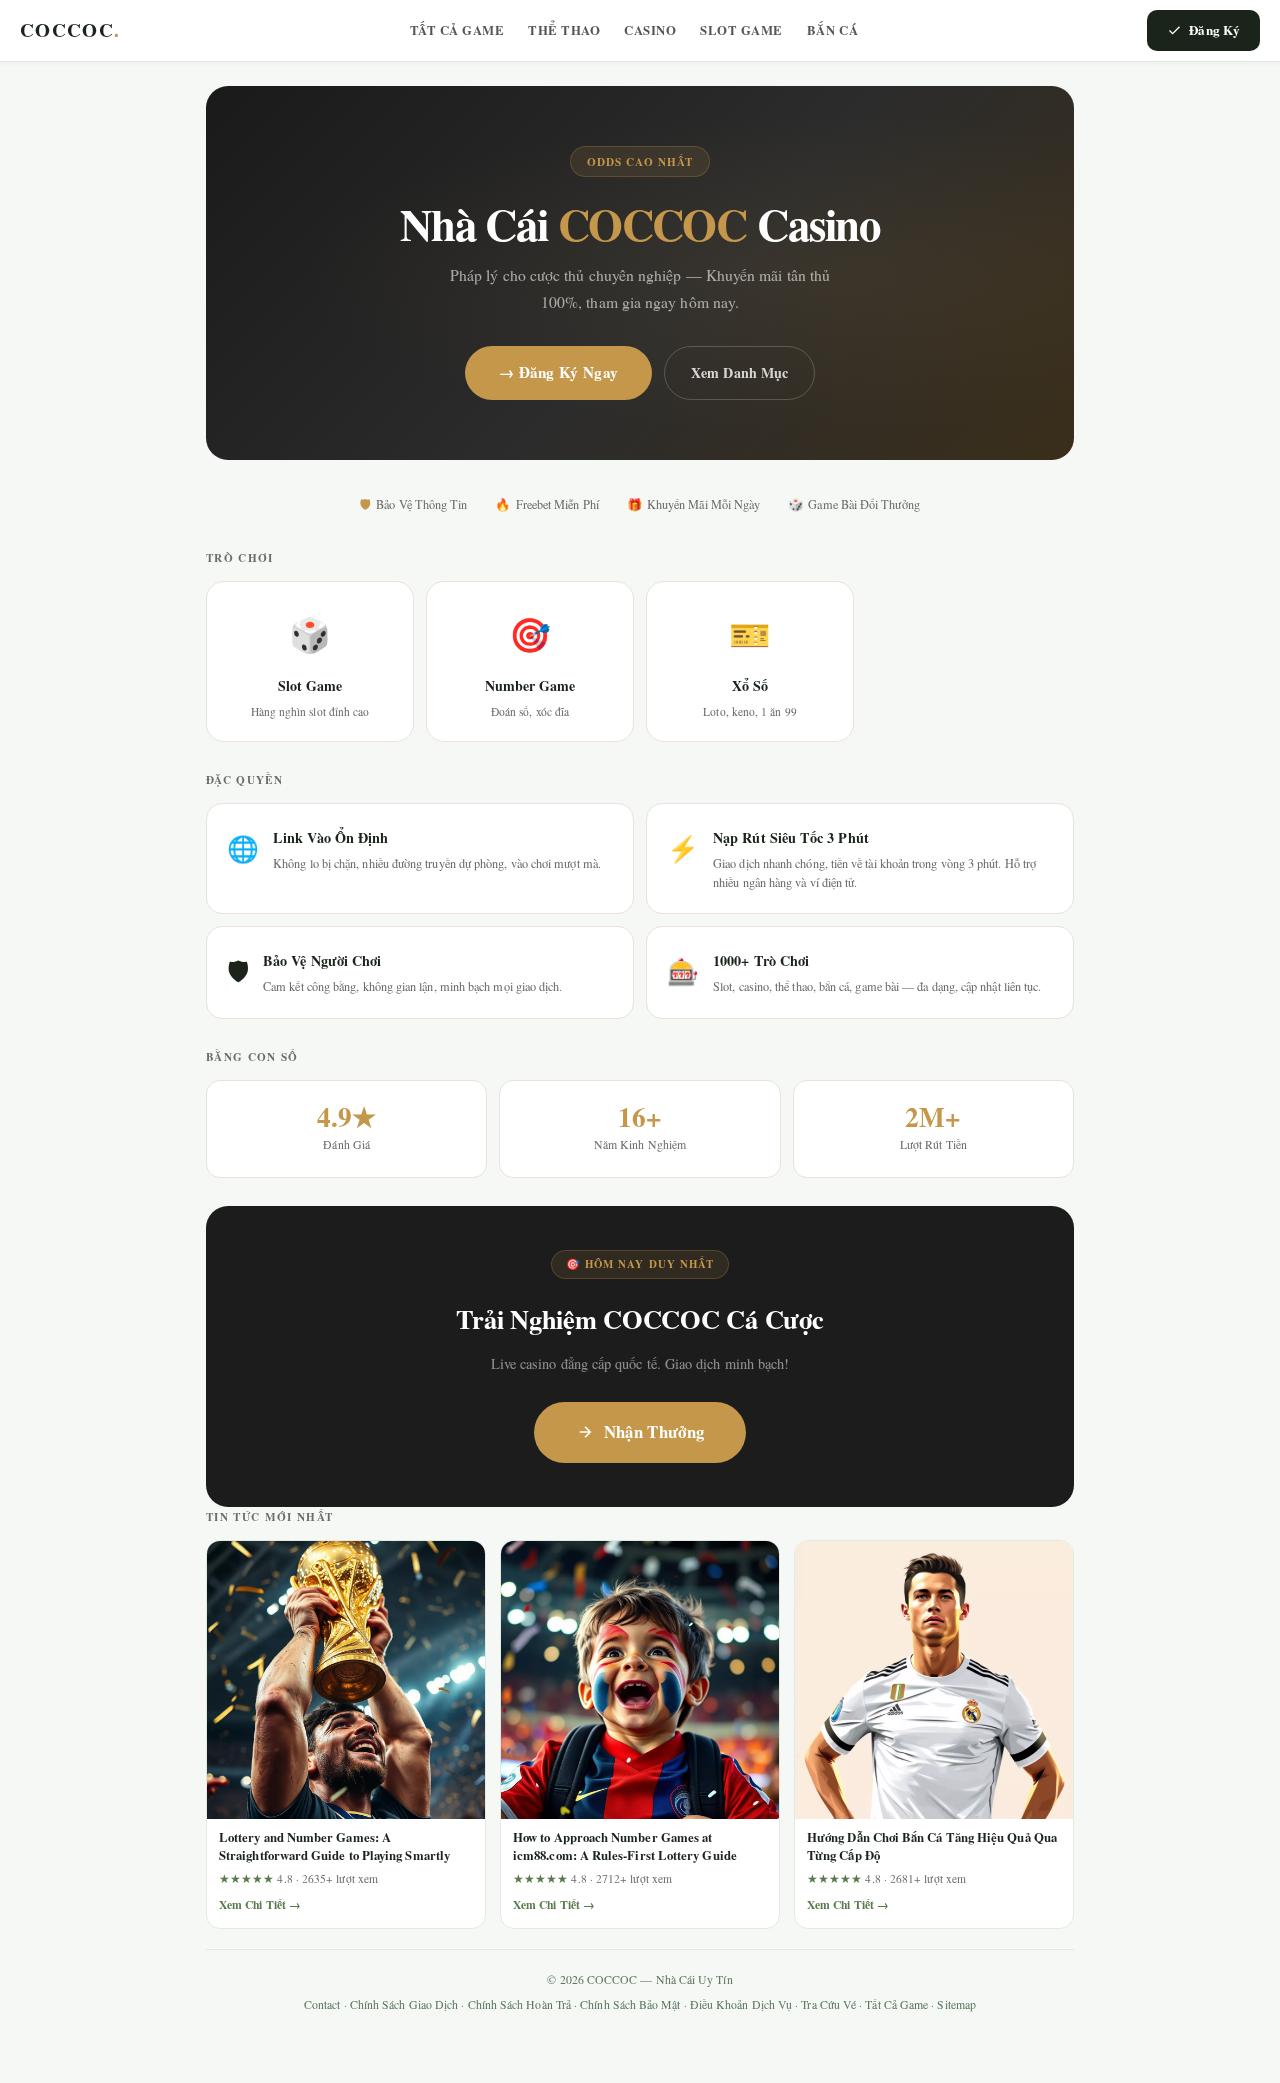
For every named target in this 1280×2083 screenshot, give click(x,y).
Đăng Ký (1214, 29)
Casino (650, 30)
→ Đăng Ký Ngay (558, 372)
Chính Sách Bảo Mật (630, 2004)
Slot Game (741, 30)
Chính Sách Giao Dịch (404, 2004)
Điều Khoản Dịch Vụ (741, 2004)
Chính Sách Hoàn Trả (519, 2004)
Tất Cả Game (457, 30)
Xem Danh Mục (739, 372)
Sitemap (956, 2004)
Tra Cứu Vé (828, 2004)
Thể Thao (564, 30)
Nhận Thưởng (654, 1431)
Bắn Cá (832, 30)
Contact (322, 2004)
